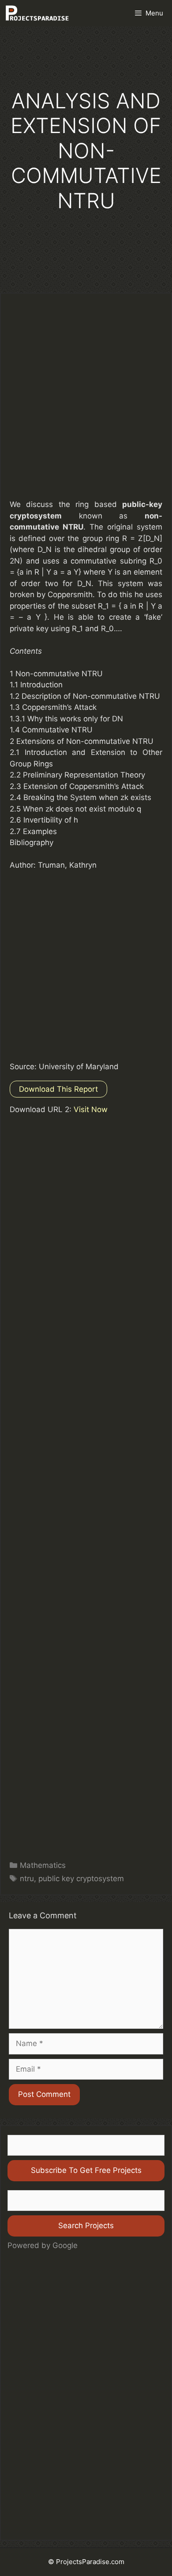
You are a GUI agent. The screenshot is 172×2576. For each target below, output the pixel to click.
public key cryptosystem (81, 1879)
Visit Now (91, 1109)
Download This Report (58, 1089)
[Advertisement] (86, 404)
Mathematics (43, 1865)
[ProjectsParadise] (37, 13)
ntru (27, 1879)
